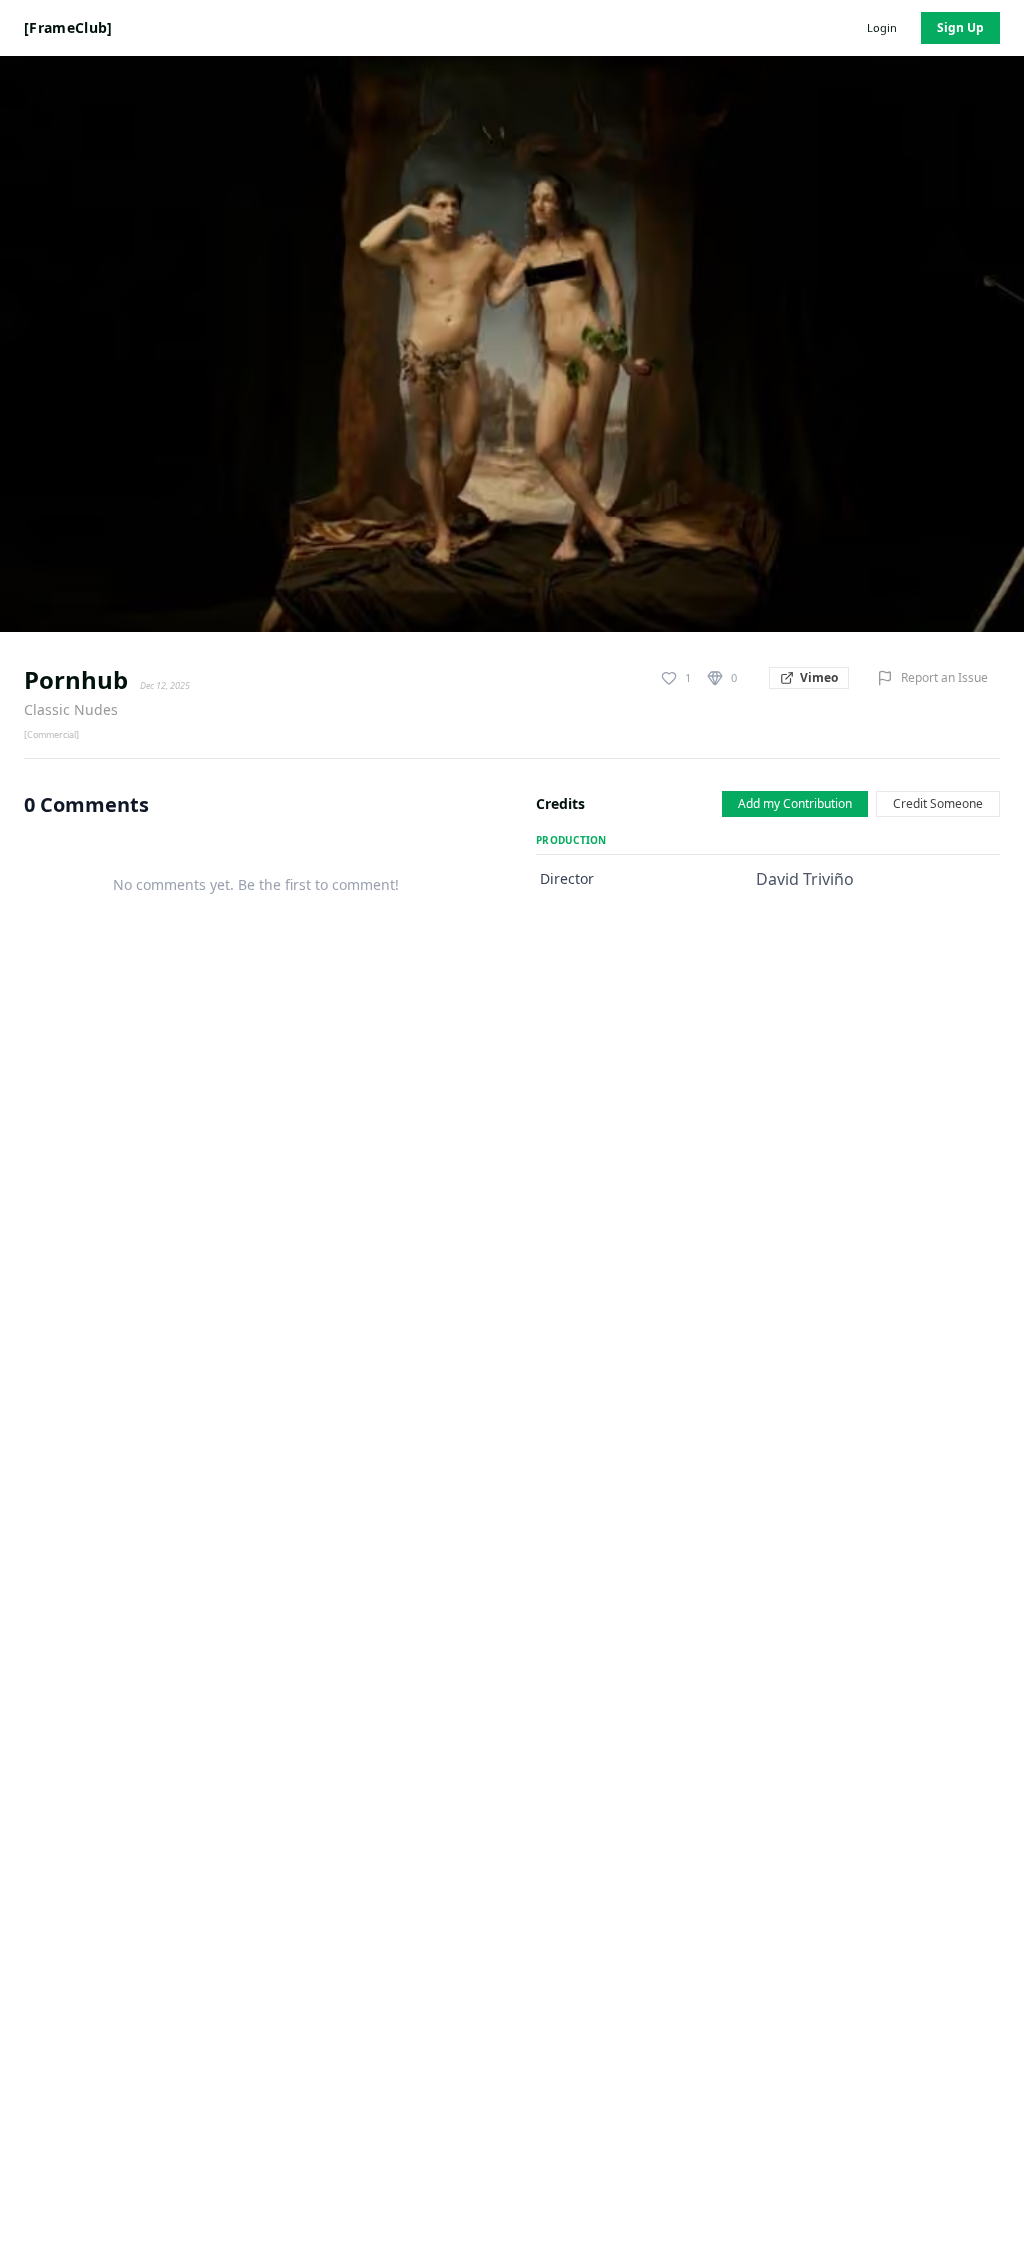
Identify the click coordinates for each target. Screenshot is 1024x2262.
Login (882, 27)
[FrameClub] (68, 27)
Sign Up (960, 27)
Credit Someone (938, 803)
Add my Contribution (795, 803)
